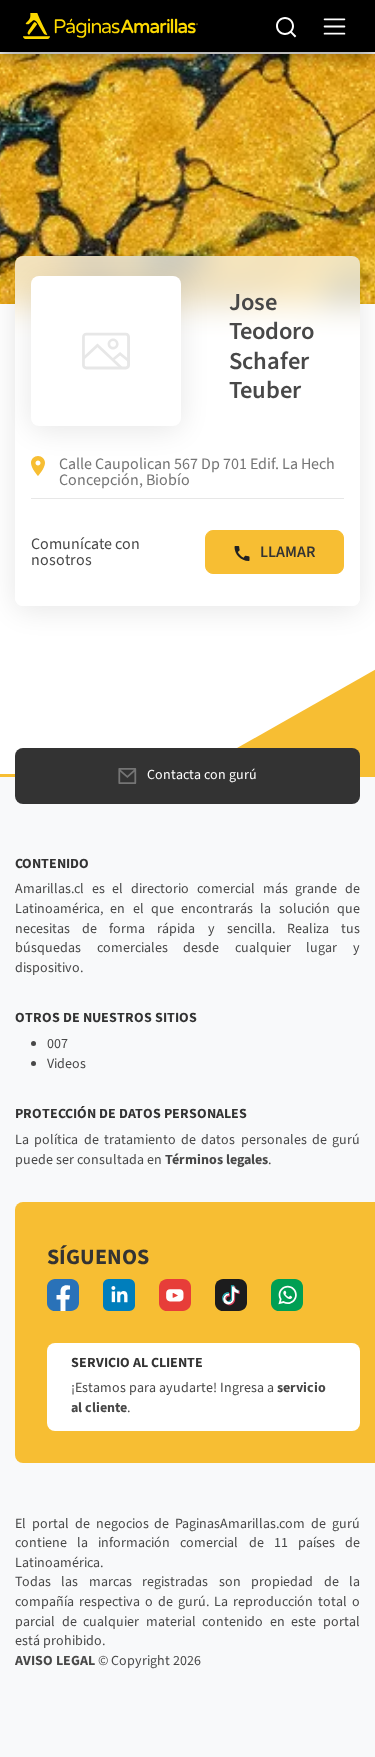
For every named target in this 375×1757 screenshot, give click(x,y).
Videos (66, 1064)
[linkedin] (119, 1295)
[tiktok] (231, 1295)
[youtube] (175, 1295)
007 (57, 1044)
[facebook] (63, 1295)
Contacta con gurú (202, 775)
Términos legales (216, 1160)
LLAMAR (287, 552)
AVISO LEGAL (55, 1661)
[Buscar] (286, 26)
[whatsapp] (287, 1295)
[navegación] (334, 26)
